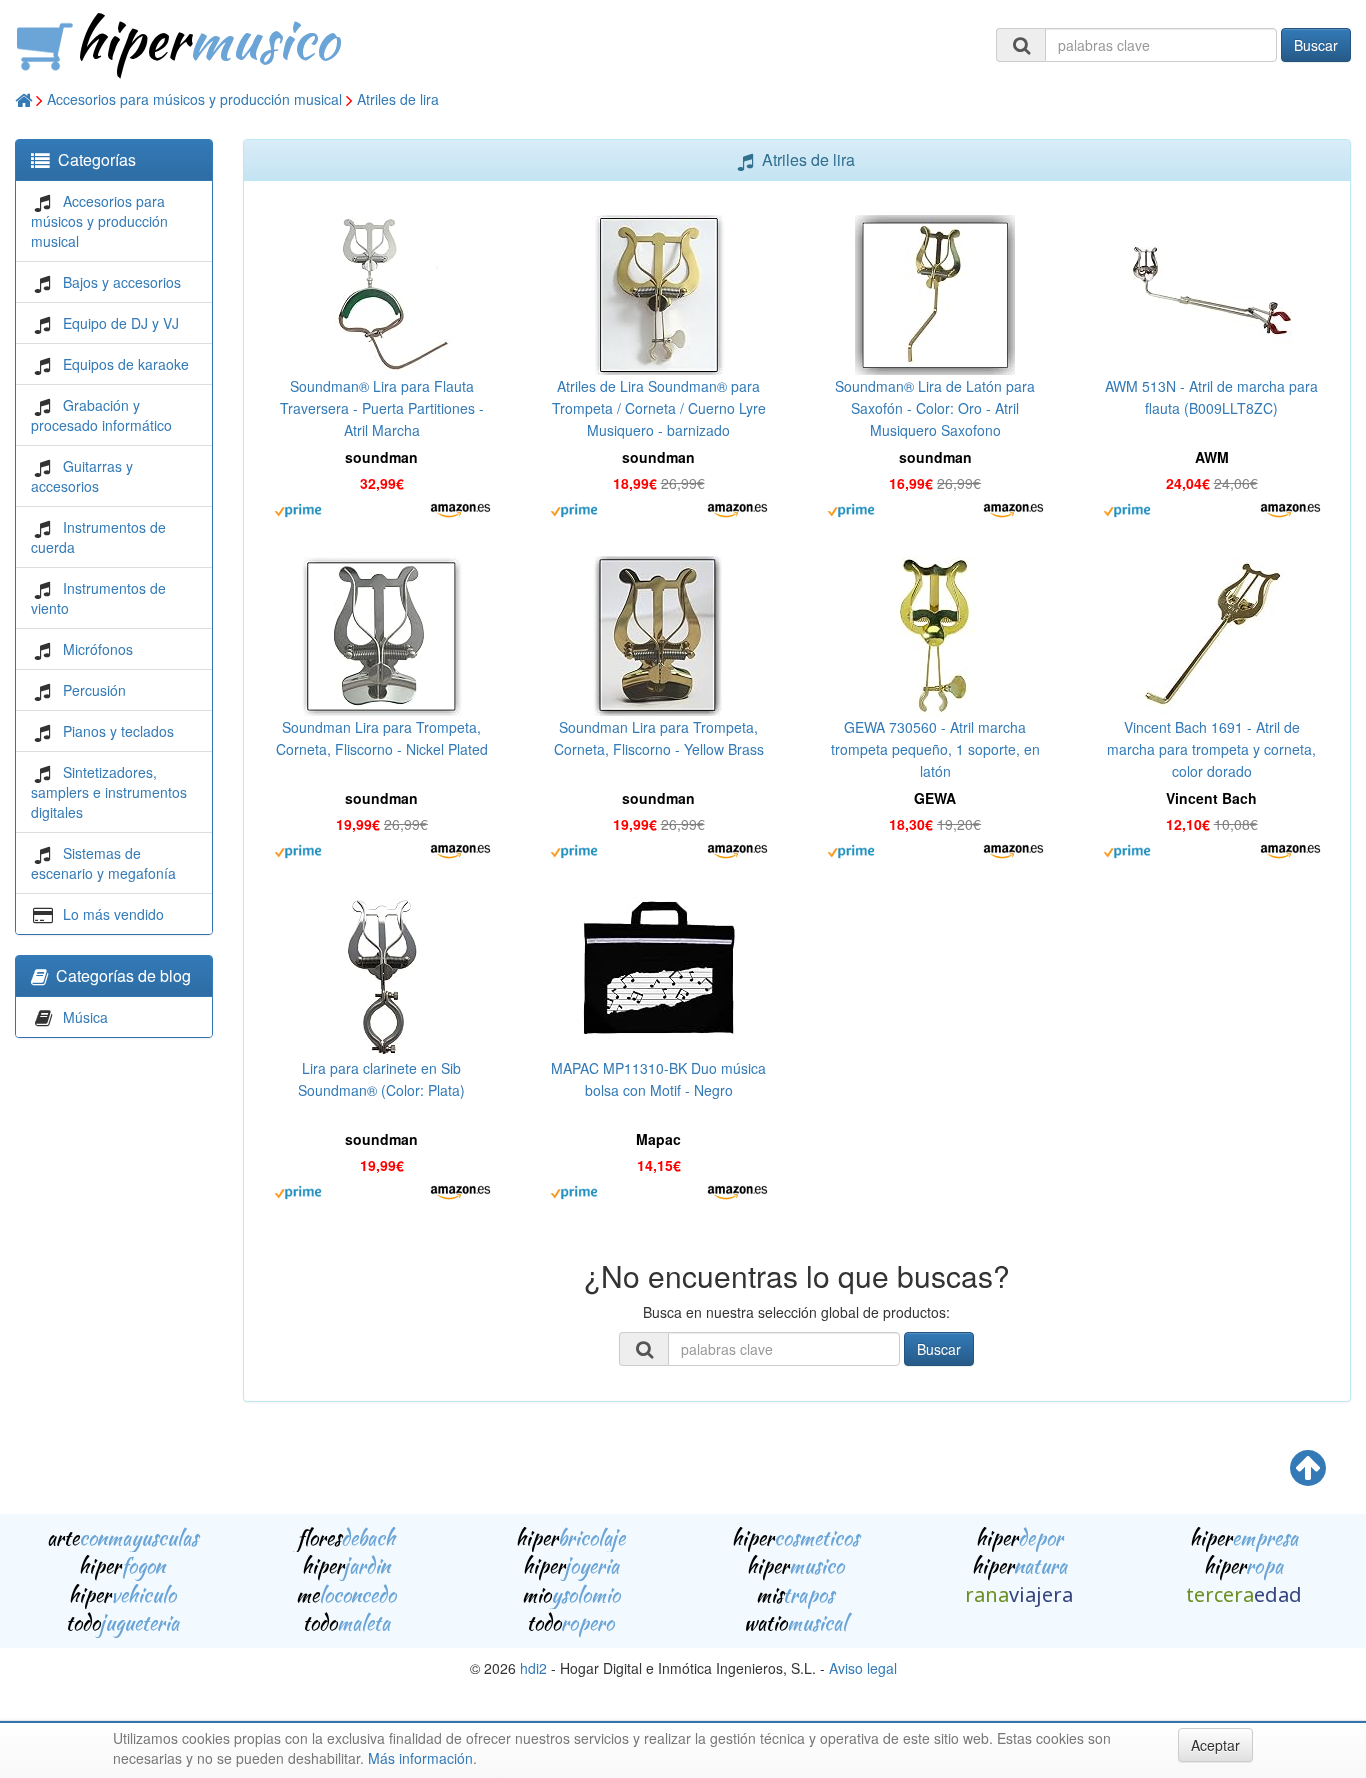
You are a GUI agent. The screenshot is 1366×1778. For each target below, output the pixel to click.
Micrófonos (98, 649)
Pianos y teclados (118, 731)
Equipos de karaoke (126, 364)
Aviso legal (863, 1668)
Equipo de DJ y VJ (121, 323)
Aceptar (1215, 1745)
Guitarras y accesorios (82, 476)
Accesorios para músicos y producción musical (194, 99)
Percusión (94, 690)
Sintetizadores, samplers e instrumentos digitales (109, 792)
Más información (420, 1758)
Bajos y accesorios (122, 282)
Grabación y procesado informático (101, 415)
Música (85, 1017)
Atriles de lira (398, 99)
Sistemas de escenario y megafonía (103, 863)
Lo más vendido (113, 914)
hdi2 (533, 1668)
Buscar (1316, 45)
